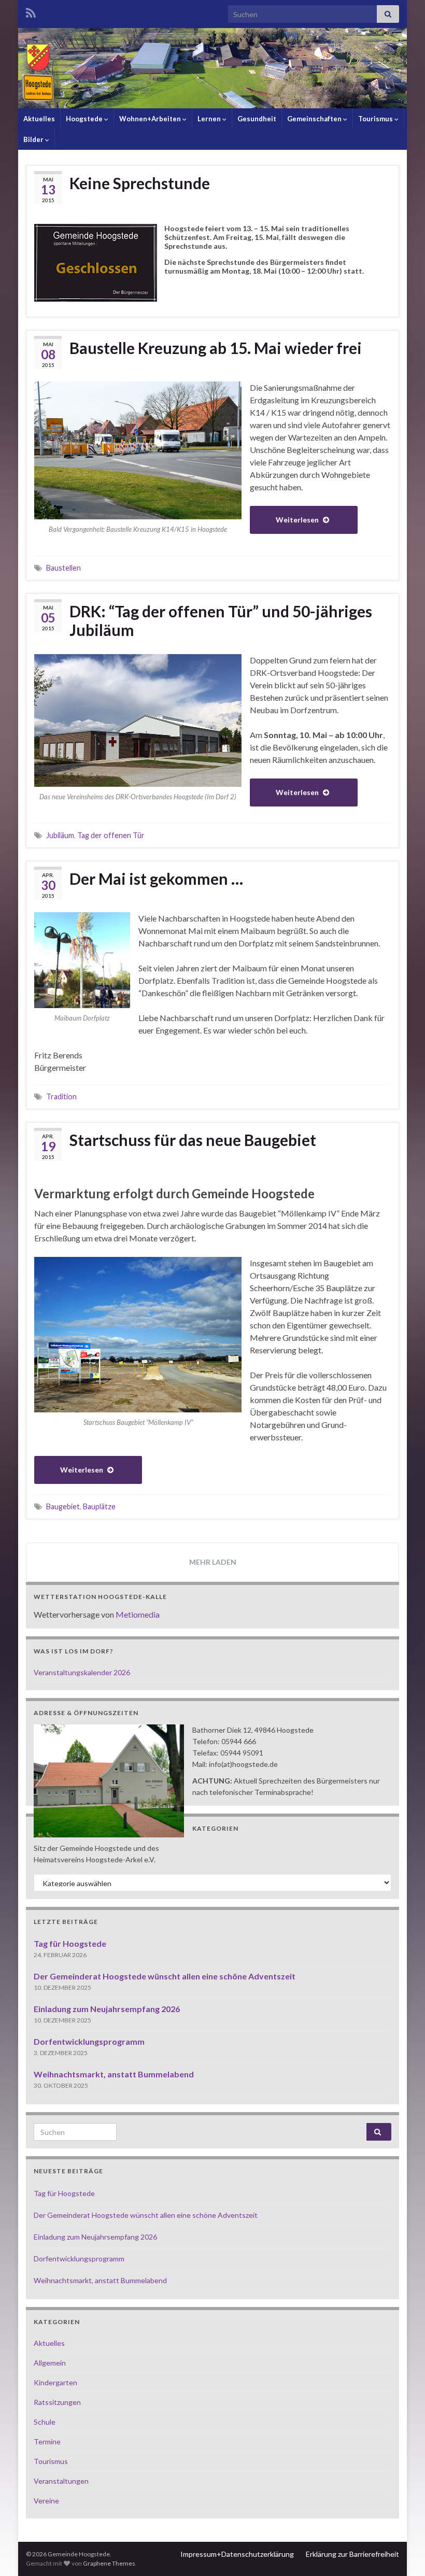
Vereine (46, 2501)
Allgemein (50, 2363)
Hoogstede (85, 119)
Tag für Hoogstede (70, 1943)
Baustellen (63, 568)
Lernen (210, 119)
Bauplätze (99, 1506)
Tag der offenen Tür (111, 835)
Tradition (61, 1096)
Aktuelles (39, 119)
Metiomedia (138, 1614)
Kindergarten (55, 2382)
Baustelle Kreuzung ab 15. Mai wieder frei (216, 348)
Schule (45, 2422)
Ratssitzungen (57, 2402)
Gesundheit (257, 119)
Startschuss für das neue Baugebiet (193, 1140)
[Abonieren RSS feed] (31, 11)
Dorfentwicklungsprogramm (89, 2041)
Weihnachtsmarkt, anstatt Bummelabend (114, 2074)
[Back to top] (402, 2553)
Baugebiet (63, 1506)
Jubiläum (60, 835)
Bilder (34, 139)
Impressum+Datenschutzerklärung (237, 2554)
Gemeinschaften (315, 119)
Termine (47, 2441)
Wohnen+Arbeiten (151, 119)
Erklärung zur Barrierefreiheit (352, 2554)
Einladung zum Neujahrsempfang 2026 (107, 2009)
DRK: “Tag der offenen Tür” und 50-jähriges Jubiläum (221, 620)
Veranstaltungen (61, 2481)
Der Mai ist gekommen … (156, 879)
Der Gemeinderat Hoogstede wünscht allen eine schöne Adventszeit (165, 1976)
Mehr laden (213, 1562)
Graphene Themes (109, 2563)
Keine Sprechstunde (140, 183)
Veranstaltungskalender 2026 (82, 1672)
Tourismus (376, 119)
